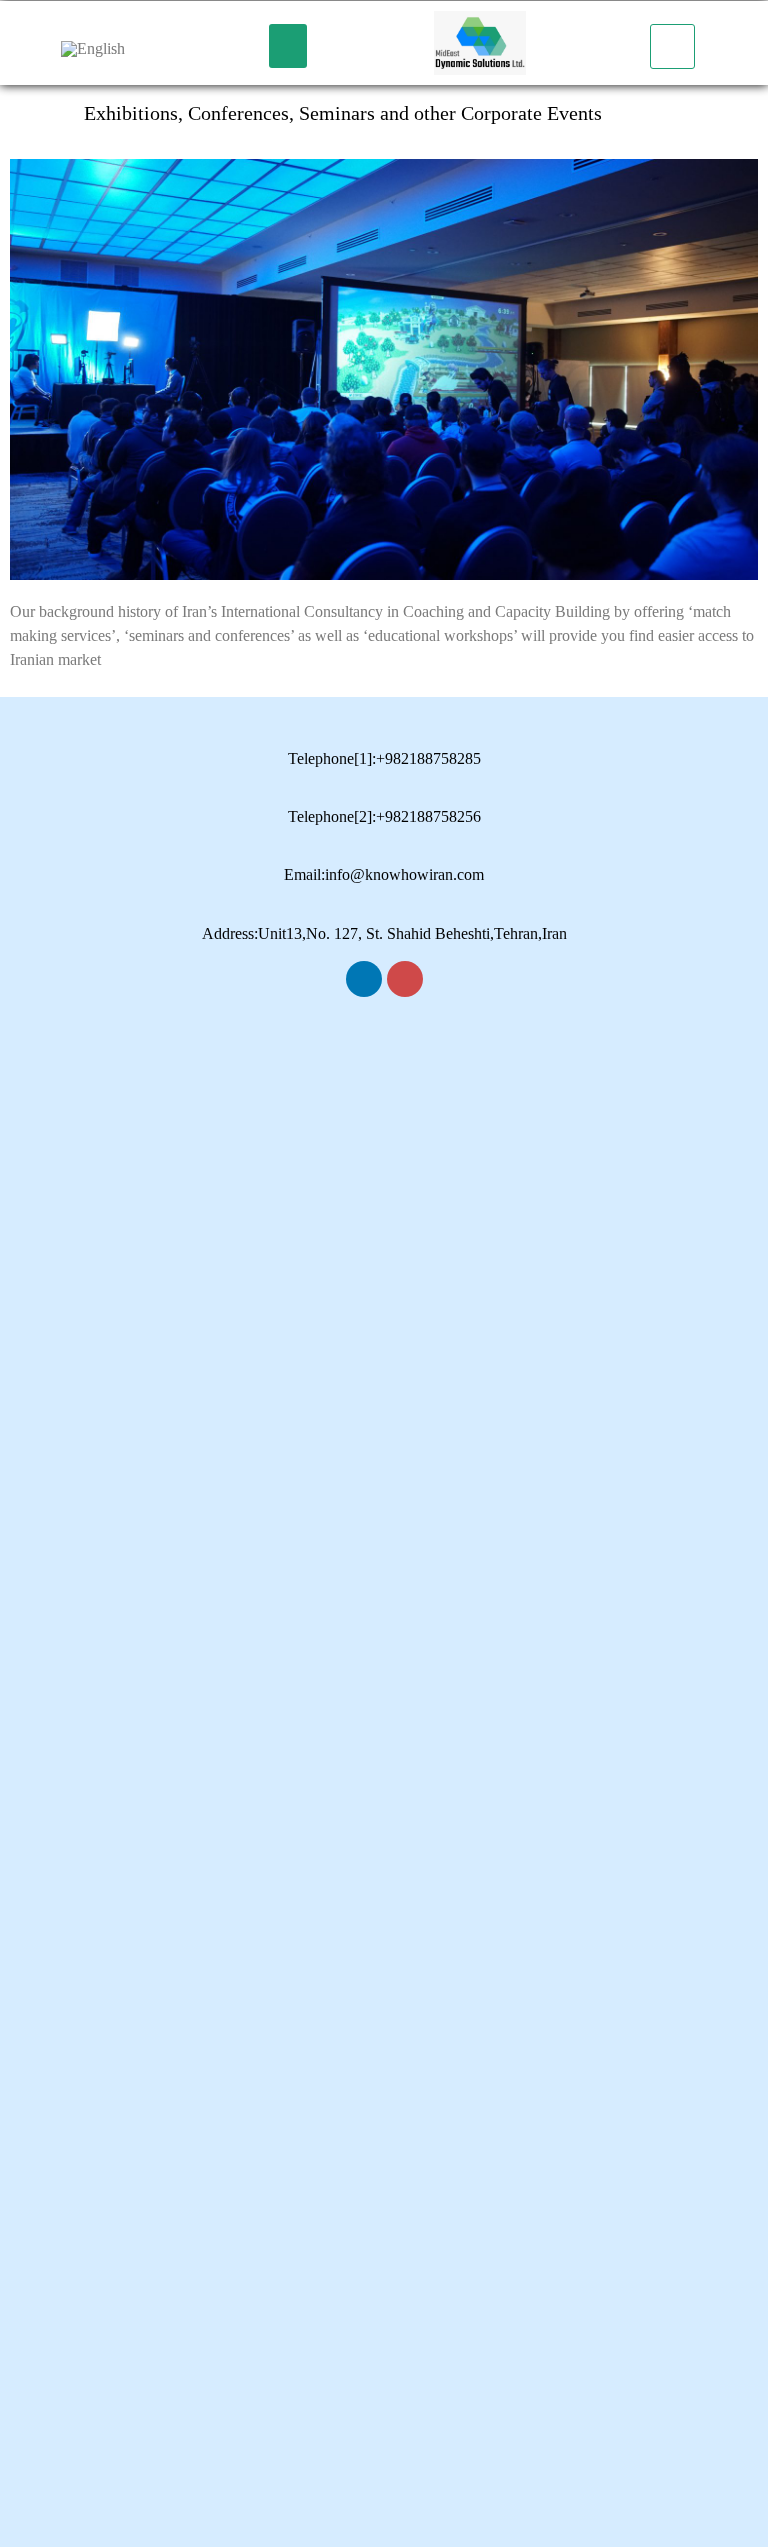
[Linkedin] (364, 979)
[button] (288, 46)
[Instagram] (405, 979)
